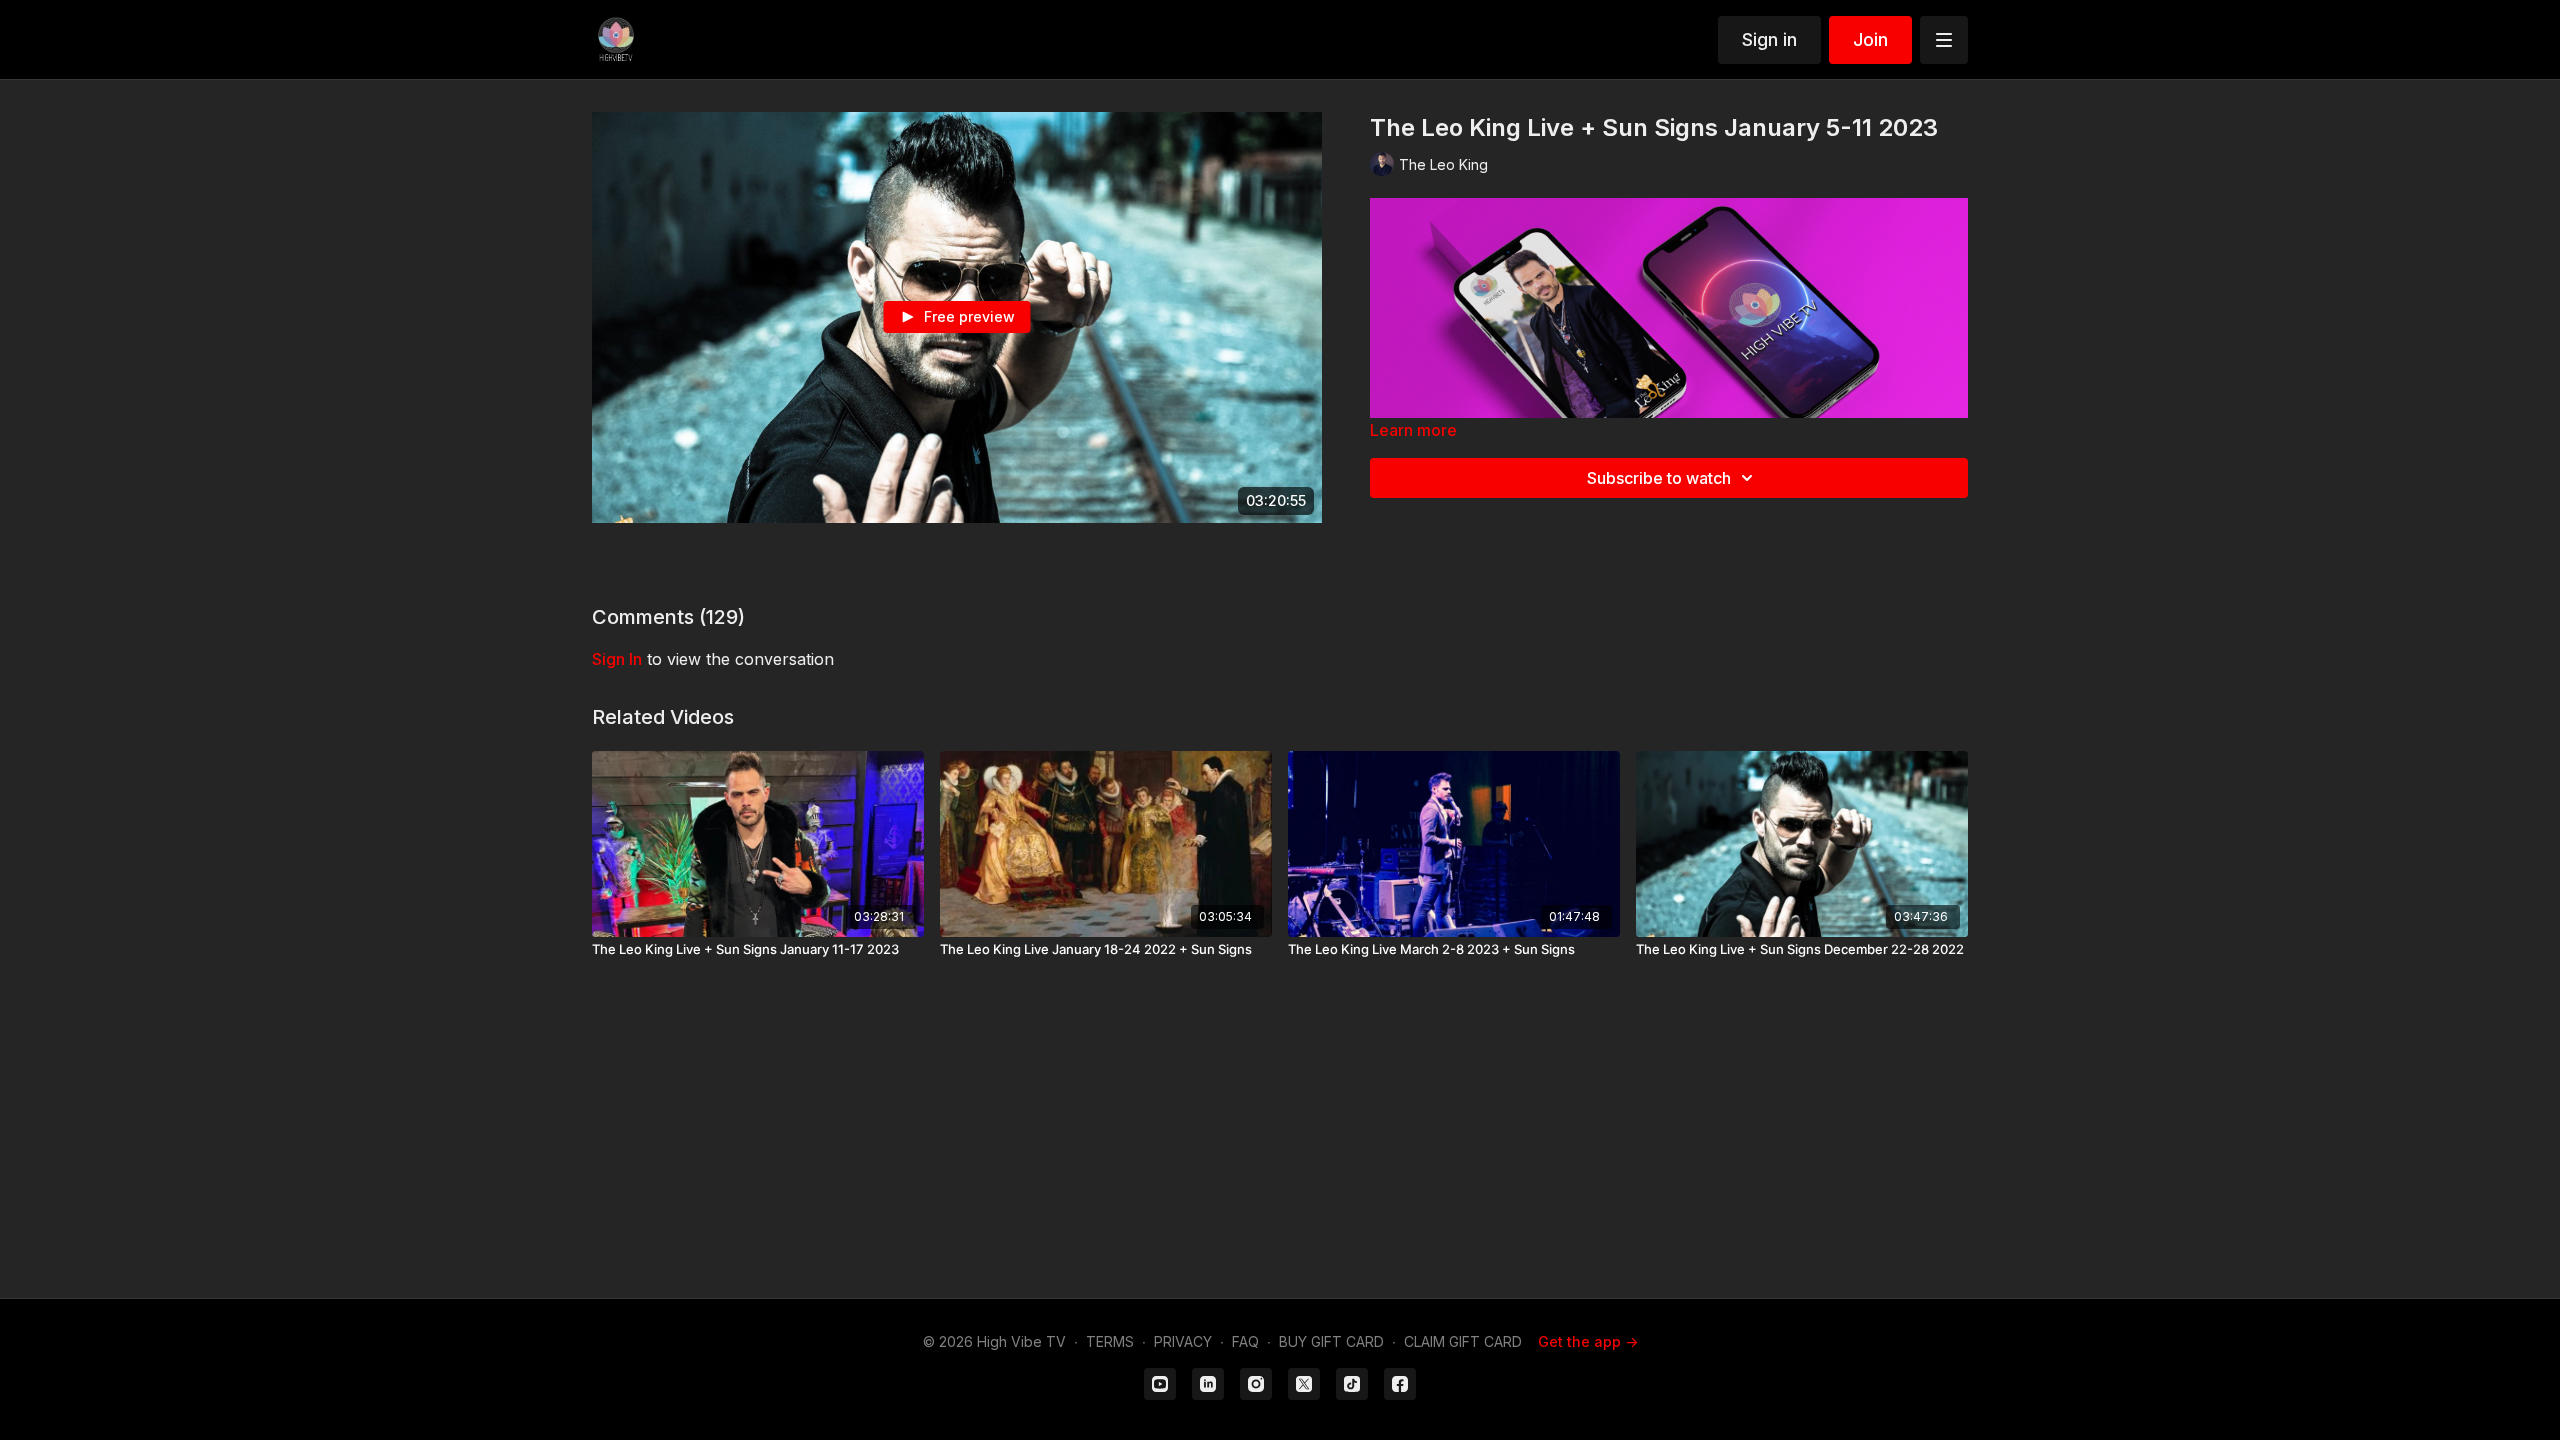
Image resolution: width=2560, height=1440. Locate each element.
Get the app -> (1588, 1341)
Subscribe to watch (1659, 478)
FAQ (1245, 1341)
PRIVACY (1183, 1341)
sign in (617, 659)
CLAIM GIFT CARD (1463, 1341)
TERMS (1110, 1341)
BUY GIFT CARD (1331, 1341)
